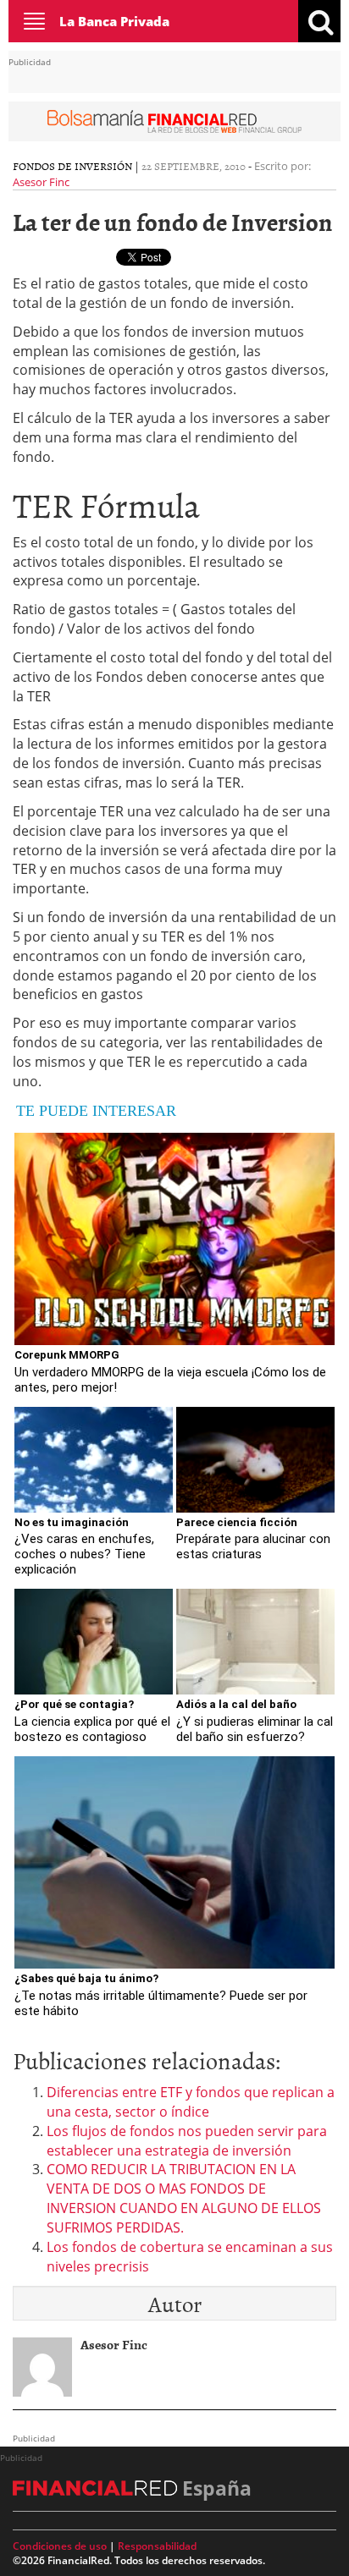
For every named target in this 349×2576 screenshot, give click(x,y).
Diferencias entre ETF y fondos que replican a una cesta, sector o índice (191, 2102)
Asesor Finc (41, 182)
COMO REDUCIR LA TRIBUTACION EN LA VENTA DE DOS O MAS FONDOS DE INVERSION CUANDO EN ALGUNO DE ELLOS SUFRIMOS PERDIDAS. (184, 2198)
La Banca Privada (114, 21)
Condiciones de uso (60, 2546)
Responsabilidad (157, 2546)
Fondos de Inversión (72, 166)
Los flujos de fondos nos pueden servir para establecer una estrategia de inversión (187, 2141)
